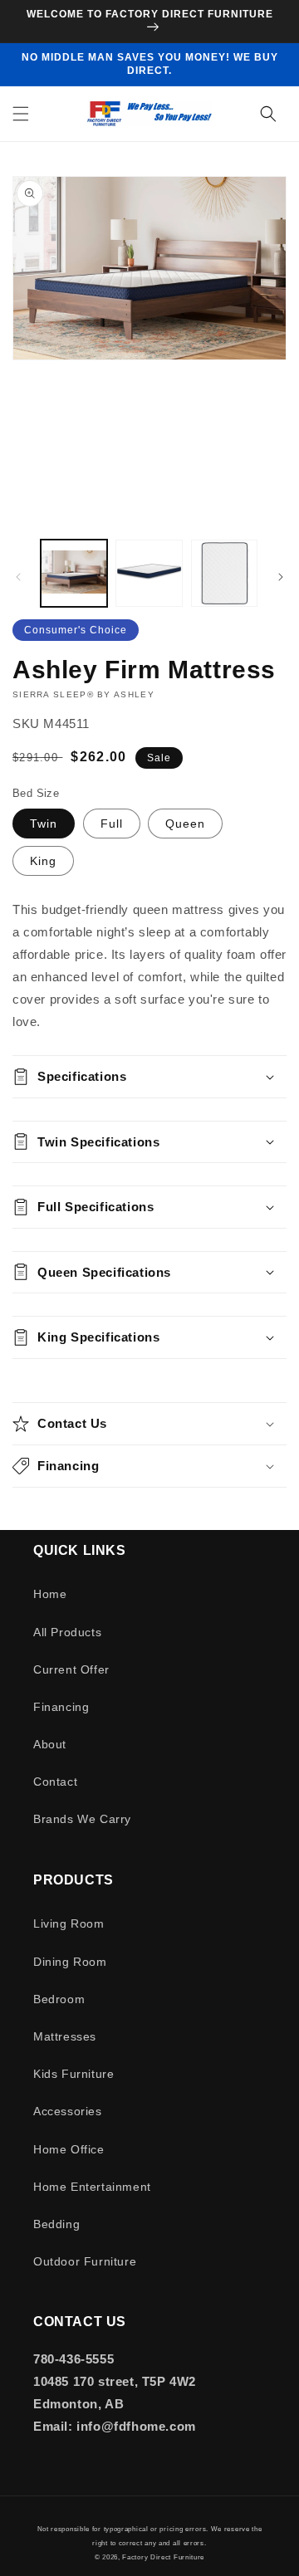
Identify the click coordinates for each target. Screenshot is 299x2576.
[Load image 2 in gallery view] (149, 573)
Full (112, 824)
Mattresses (65, 2036)
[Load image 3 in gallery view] (224, 573)
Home (50, 1594)
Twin (44, 824)
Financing (61, 1707)
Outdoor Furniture (85, 2261)
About (50, 1744)
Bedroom (59, 1999)
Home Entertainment (92, 2187)
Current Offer (71, 1669)
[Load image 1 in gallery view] (74, 573)
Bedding (56, 2224)
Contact (55, 1782)
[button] (21, 114)
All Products (67, 1632)
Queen (185, 824)
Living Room (69, 1923)
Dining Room (70, 1962)
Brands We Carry (82, 1819)
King (43, 861)
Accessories (68, 2111)
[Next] (281, 577)
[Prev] (18, 577)
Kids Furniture (74, 2074)
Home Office (69, 2149)
